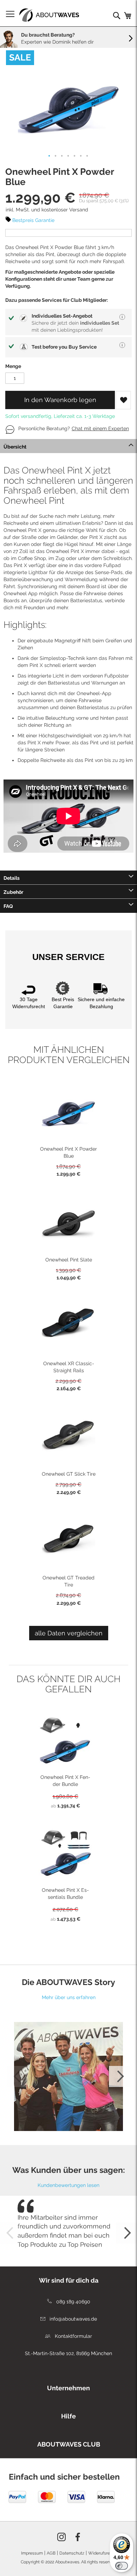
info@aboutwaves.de (73, 2319)
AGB (51, 2553)
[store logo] (49, 15)
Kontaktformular (73, 2336)
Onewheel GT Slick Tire (69, 1474)
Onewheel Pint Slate (69, 1260)
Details (12, 878)
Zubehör (13, 892)
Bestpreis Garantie (33, 220)
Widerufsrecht (102, 2553)
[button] (50, 156)
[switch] (122, 2566)
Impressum (32, 2553)
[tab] (68, 446)
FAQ (8, 906)
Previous (18, 2076)
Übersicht (15, 447)
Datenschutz (72, 2553)
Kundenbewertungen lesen (68, 2185)
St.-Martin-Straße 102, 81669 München (68, 2353)
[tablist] (68, 2386)
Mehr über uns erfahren (69, 1997)
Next (119, 2076)
